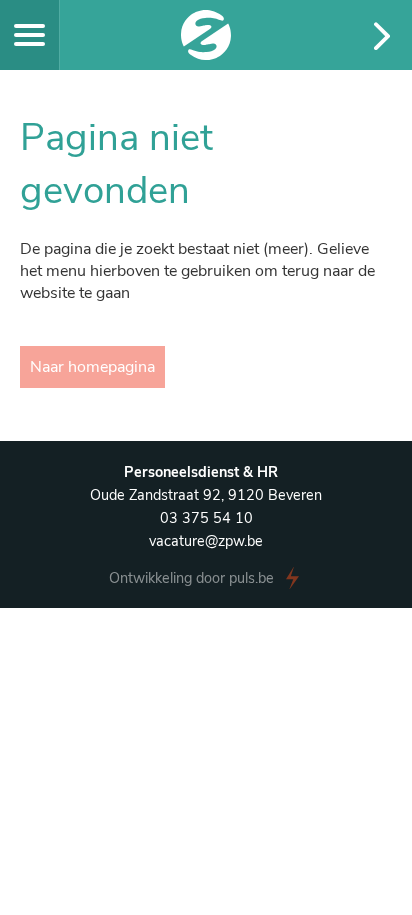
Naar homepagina (92, 367)
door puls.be (191, 578)
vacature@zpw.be (206, 541)
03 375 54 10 (206, 518)
